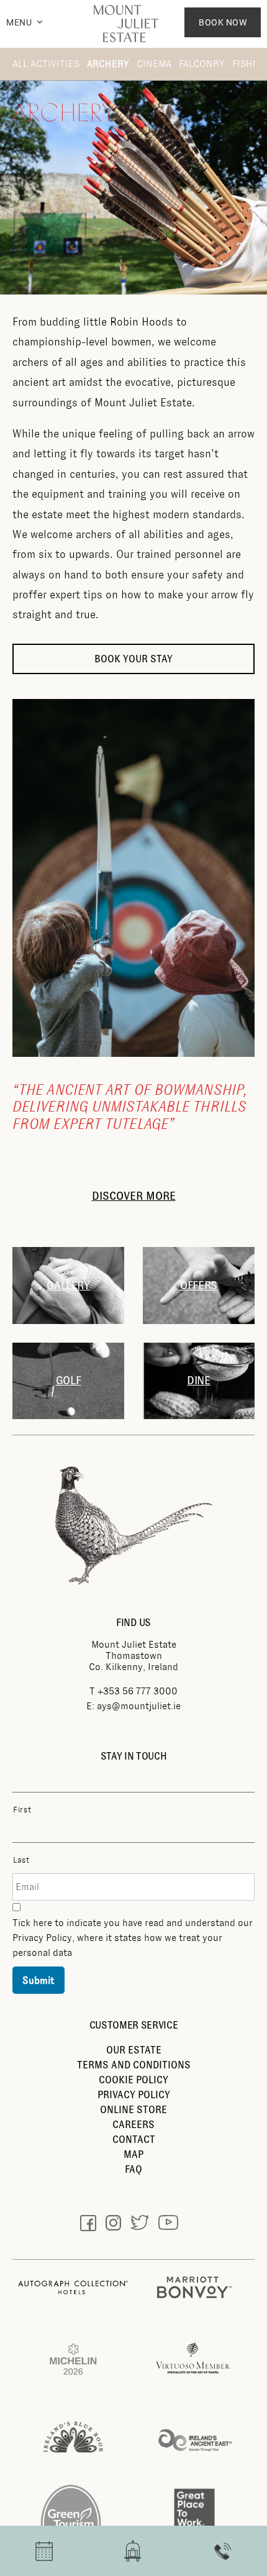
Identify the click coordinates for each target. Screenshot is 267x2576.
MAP (133, 2154)
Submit (38, 1980)
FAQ (133, 2169)
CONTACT (134, 2140)
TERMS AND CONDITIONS (134, 2065)
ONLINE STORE (133, 2110)
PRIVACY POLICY (134, 2095)
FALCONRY (202, 64)
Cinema (154, 64)
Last (21, 1860)
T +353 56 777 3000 (133, 1691)
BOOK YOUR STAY (133, 659)
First (22, 1810)
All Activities (46, 64)
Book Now (223, 22)
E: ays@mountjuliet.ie (133, 1706)
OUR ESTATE (134, 2050)
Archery (108, 64)
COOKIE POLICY (133, 2080)
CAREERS (133, 2125)
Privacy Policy (42, 1938)
